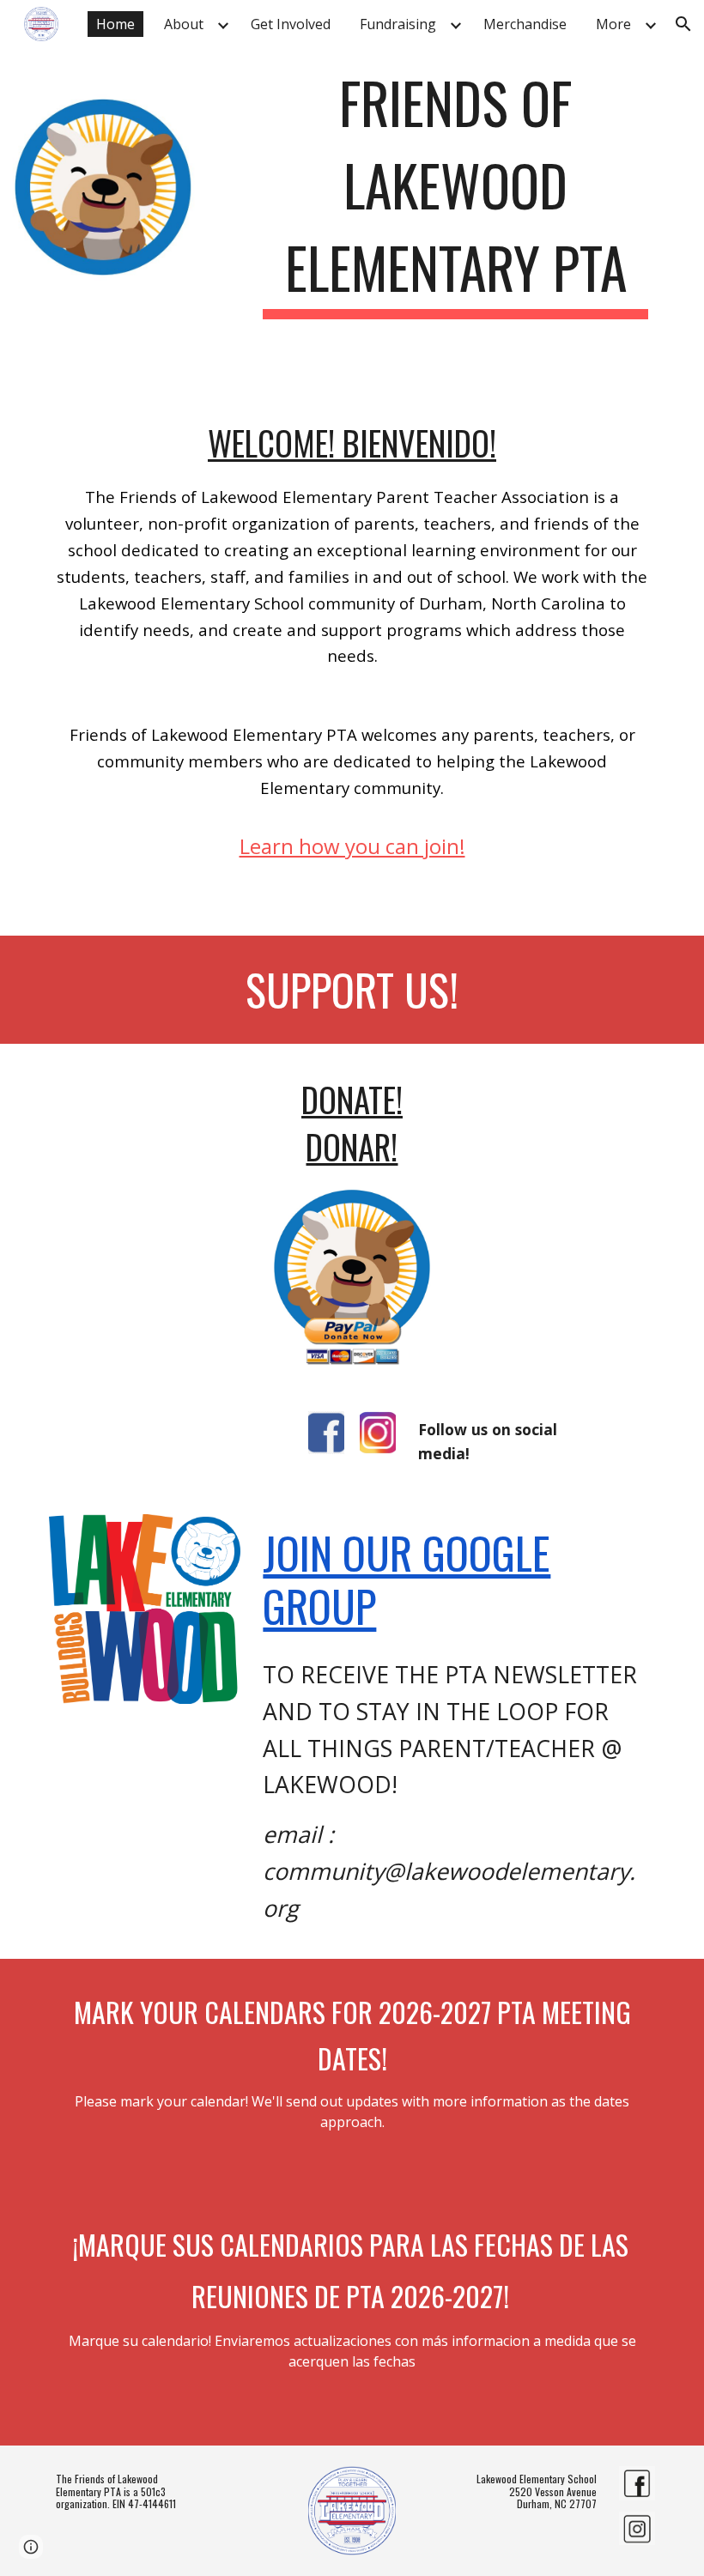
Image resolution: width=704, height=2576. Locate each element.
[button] (683, 24)
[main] (455, 187)
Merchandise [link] (525, 24)
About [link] (184, 24)
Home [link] (115, 24)
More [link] (613, 24)
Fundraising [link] (398, 24)
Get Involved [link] (291, 24)
